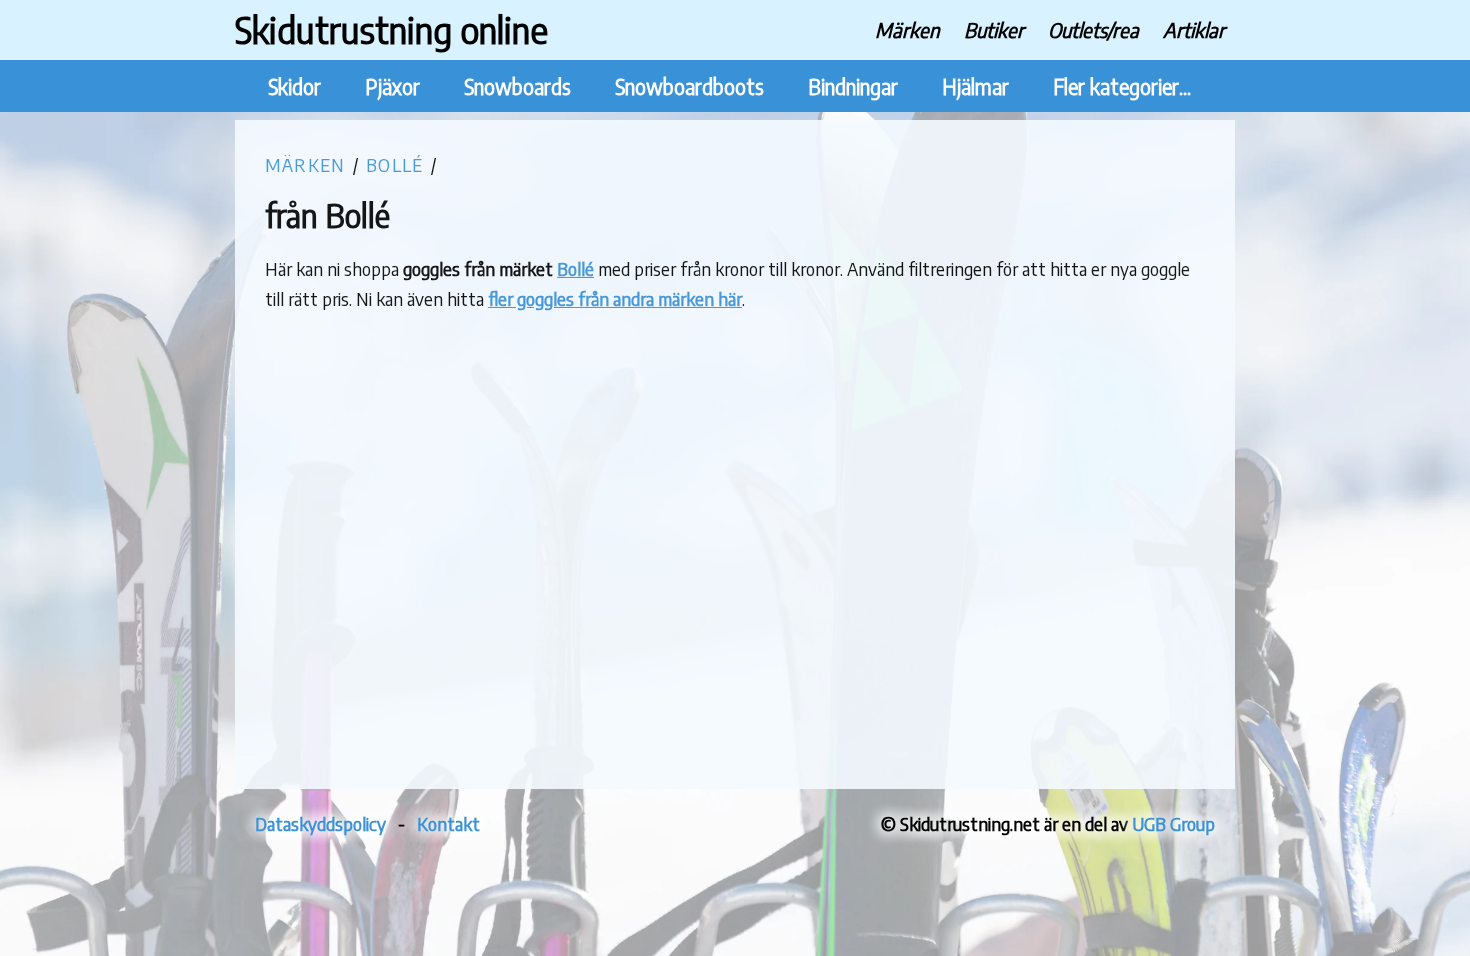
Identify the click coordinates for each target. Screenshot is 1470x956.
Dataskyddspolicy (320, 823)
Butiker (994, 29)
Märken (907, 29)
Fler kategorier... (1122, 86)
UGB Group (1173, 823)
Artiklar (1194, 29)
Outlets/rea (1093, 29)
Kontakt (448, 823)
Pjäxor (392, 86)
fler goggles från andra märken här (615, 298)
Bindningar (853, 86)
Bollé (394, 164)
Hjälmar (975, 86)
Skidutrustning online (391, 29)
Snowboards (517, 86)
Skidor (294, 86)
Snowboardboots (689, 86)
